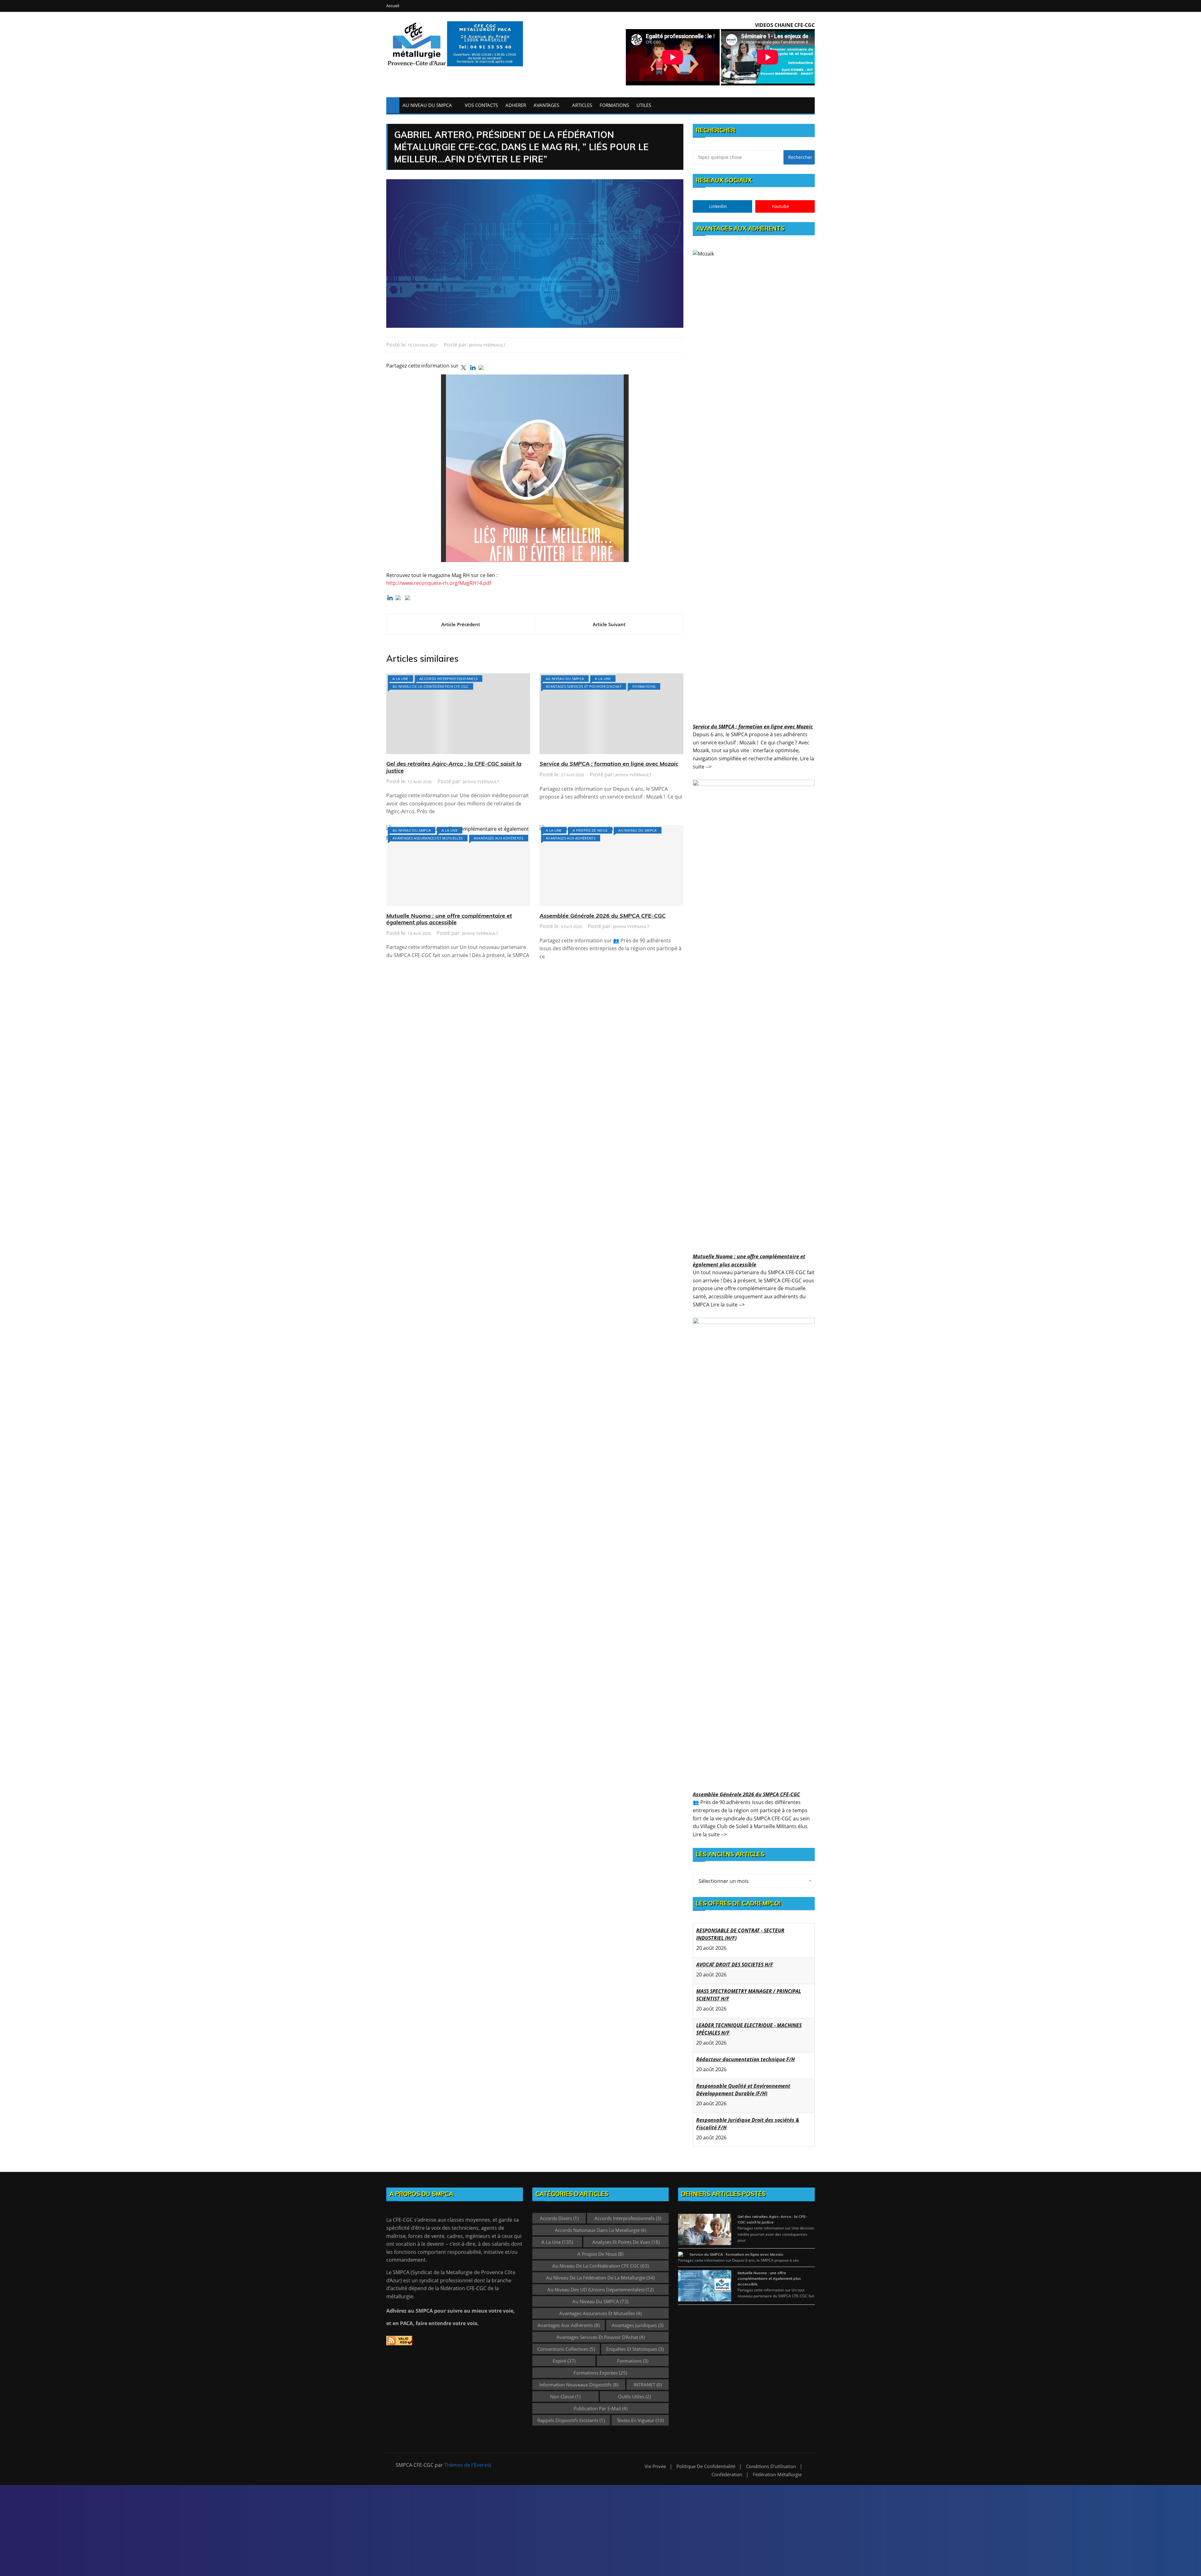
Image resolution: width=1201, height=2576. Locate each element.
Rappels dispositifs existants (571, 2413)
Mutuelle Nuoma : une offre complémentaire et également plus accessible (449, 919)
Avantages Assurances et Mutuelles (428, 838)
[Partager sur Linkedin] (473, 368)
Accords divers (559, 2211)
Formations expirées (600, 2365)
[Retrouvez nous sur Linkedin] (390, 598)
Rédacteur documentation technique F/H (745, 2025)
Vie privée (655, 2459)
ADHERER (516, 105)
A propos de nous (590, 830)
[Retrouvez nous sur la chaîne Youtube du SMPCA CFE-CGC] (409, 599)
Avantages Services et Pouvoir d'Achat (584, 686)
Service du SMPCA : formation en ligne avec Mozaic (609, 764)
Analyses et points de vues (626, 2234)
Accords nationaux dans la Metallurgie (600, 2223)
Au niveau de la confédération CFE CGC (431, 686)
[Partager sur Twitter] (464, 368)
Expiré (564, 2353)
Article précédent (461, 624)
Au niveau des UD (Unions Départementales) (600, 2282)
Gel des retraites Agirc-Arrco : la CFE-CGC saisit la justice (454, 767)
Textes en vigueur (640, 2413)
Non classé (565, 2389)
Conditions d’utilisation (771, 2459)
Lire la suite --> (728, 1305)
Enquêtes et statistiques (635, 2341)
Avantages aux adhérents (499, 838)
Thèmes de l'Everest (468, 2457)
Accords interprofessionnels (448, 679)
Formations (644, 686)
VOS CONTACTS (481, 105)
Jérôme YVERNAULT (487, 345)
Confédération (727, 2467)
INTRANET (648, 2377)
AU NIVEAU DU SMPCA (427, 105)
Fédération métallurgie (777, 2467)
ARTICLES (582, 105)
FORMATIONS (614, 105)
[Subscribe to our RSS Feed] (399, 599)
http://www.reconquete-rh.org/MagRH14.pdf (439, 583)
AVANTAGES (546, 105)
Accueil (393, 6)
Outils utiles (634, 2389)
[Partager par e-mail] (482, 369)
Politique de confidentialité (706, 2459)
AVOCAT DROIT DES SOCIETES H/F (735, 1930)
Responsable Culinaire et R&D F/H (737, 2120)
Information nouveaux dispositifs (579, 2377)
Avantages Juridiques (638, 2318)
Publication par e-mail (600, 2401)
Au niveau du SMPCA (565, 679)
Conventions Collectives (566, 2341)
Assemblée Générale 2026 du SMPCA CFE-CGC (603, 916)
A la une (400, 679)
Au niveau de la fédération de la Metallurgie (600, 2270)
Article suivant (609, 624)
